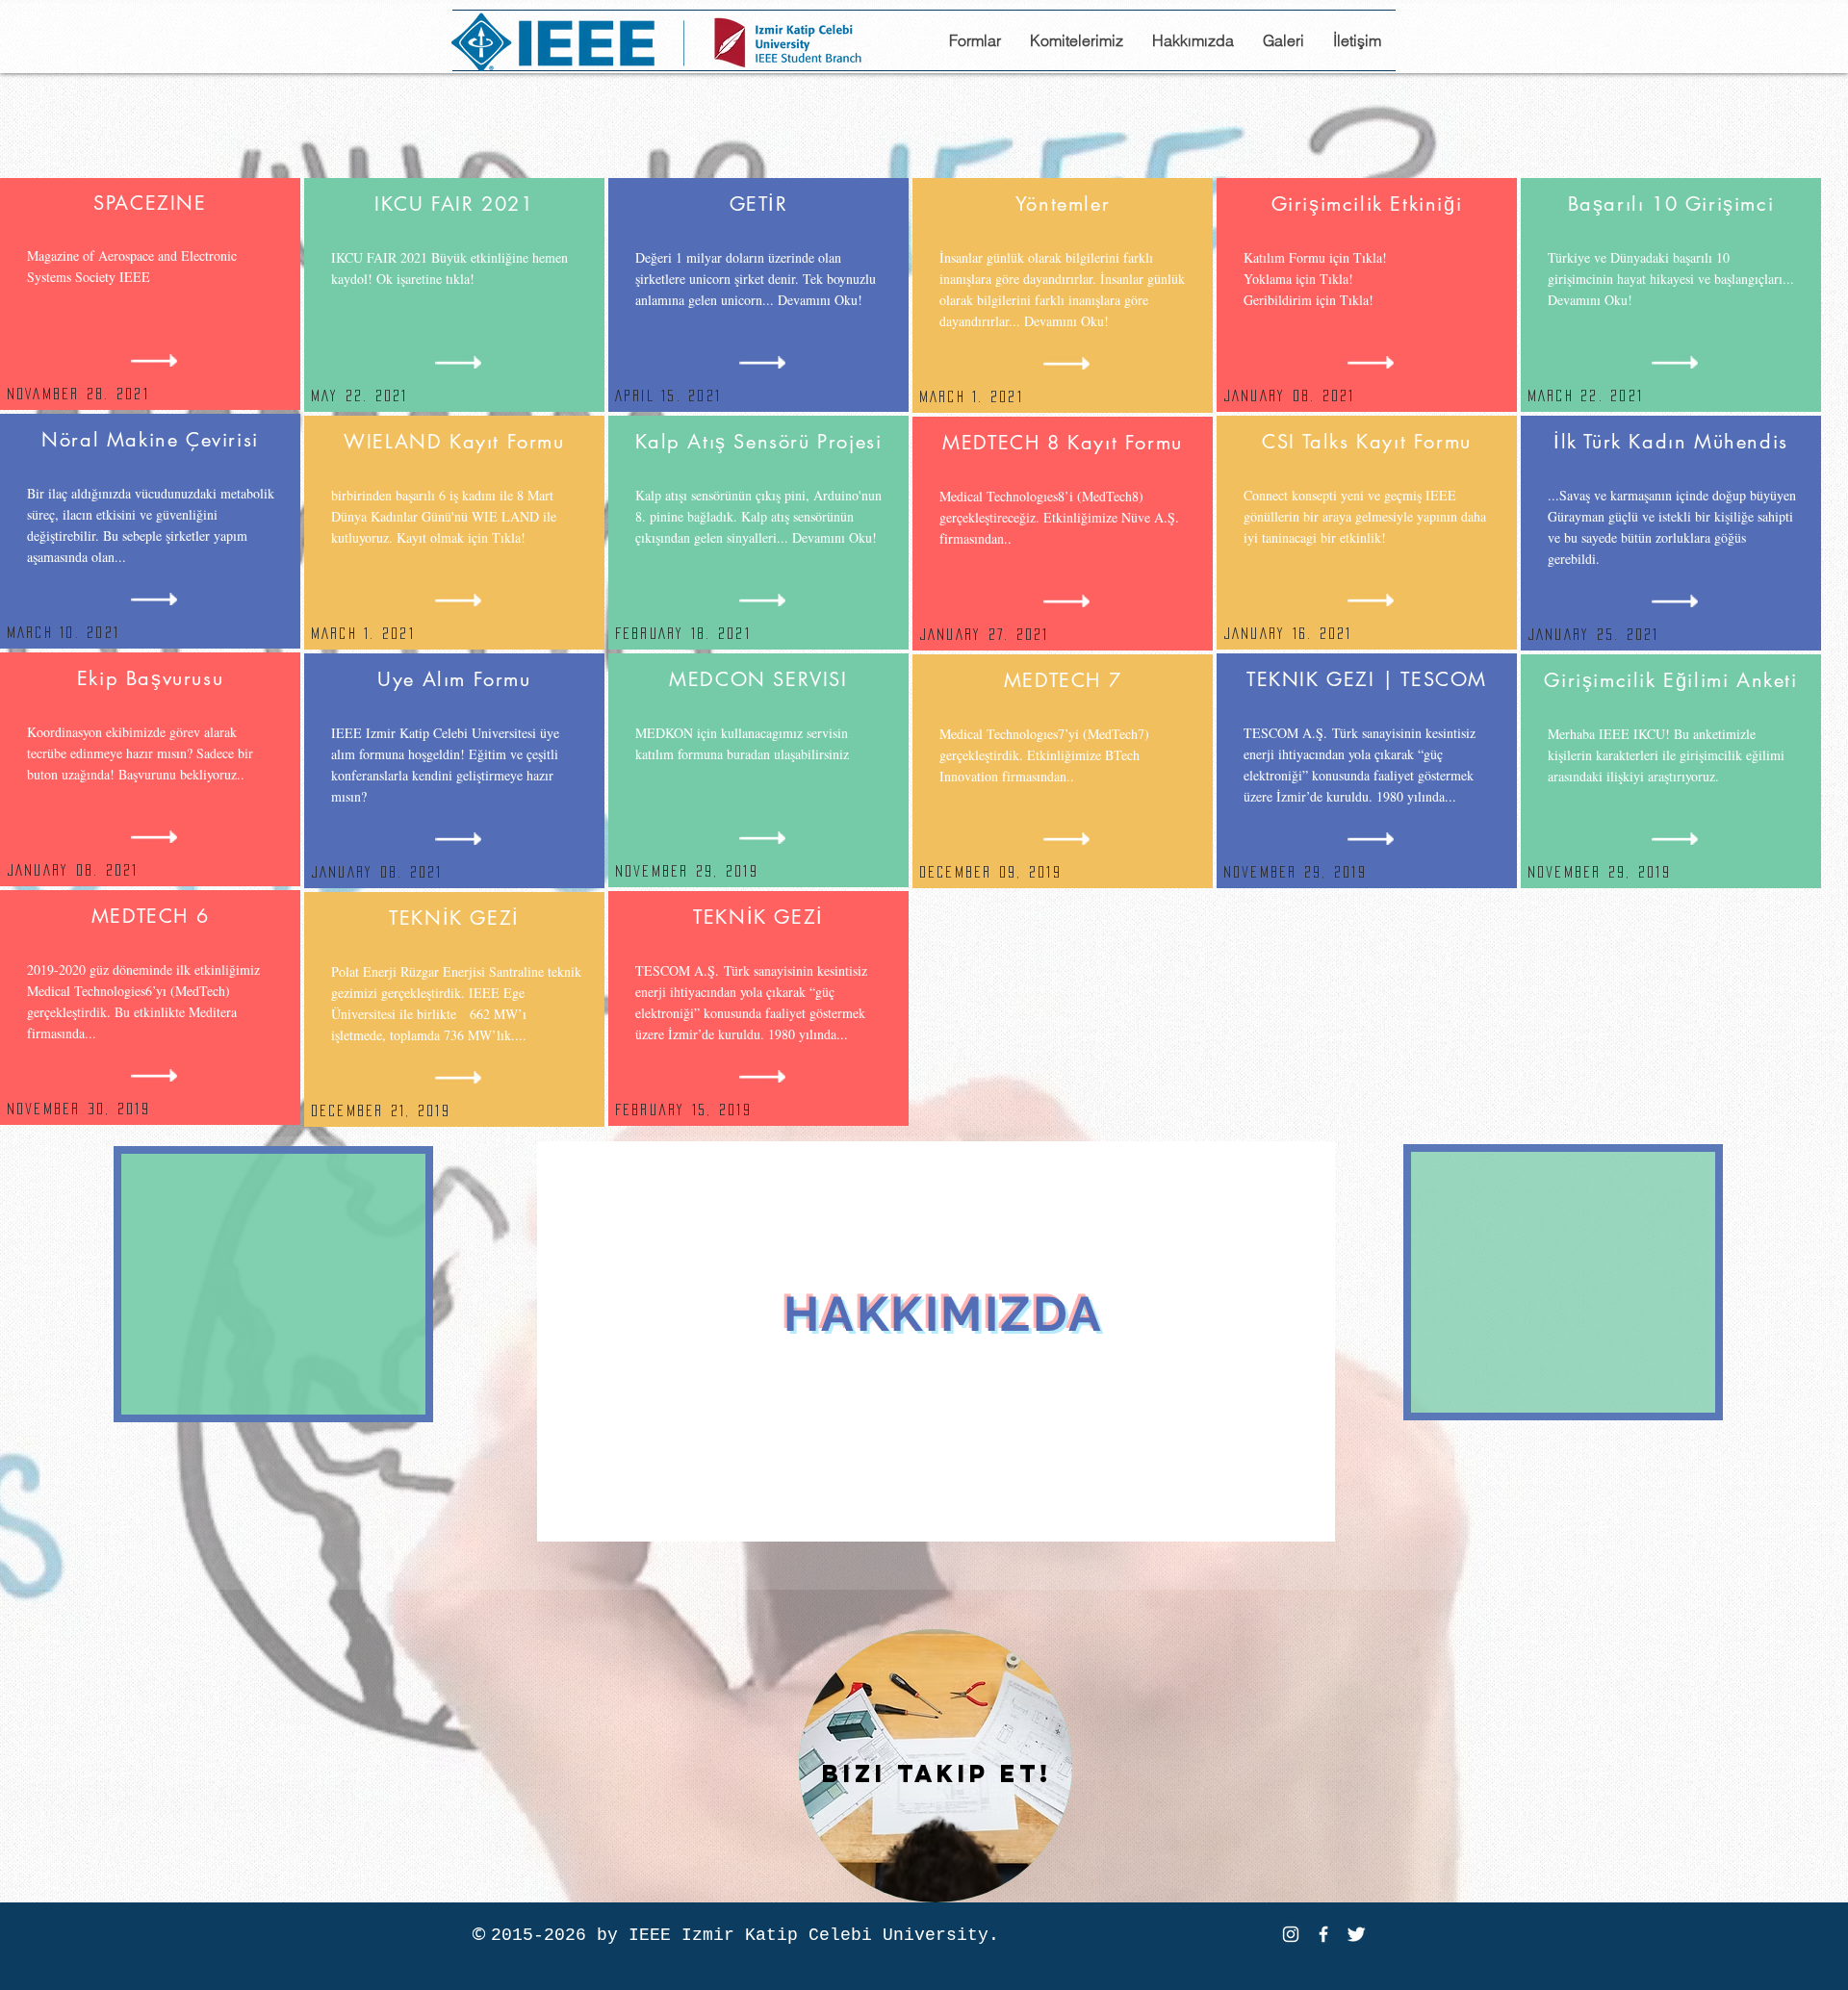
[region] (936, 1341)
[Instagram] (1291, 1934)
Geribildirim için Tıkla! (1309, 300)
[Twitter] (1356, 1934)
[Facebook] (1323, 1934)
